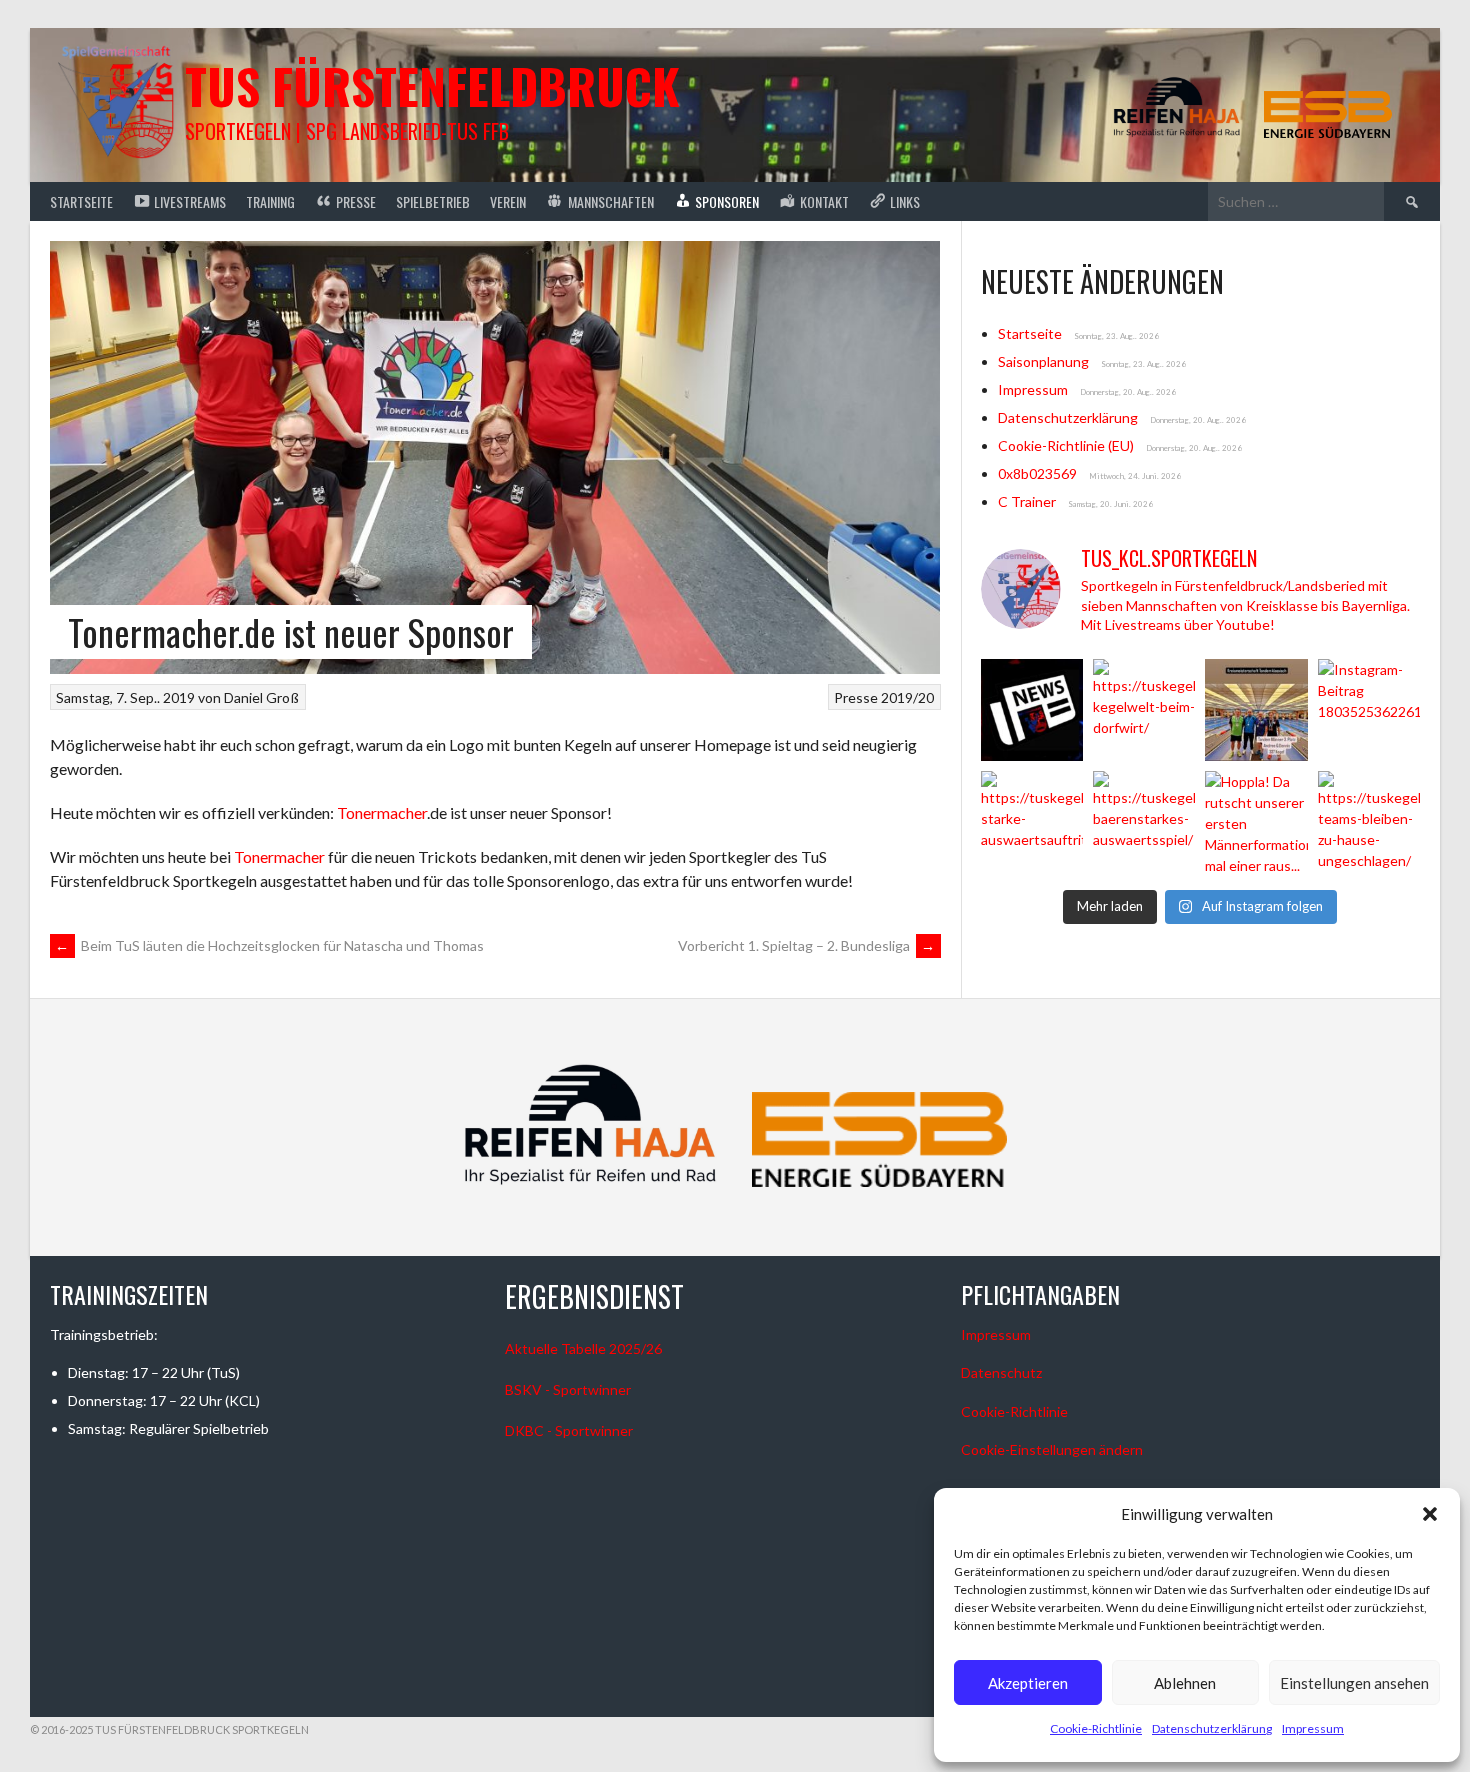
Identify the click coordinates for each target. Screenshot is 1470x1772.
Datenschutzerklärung (1212, 1728)
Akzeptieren (1028, 1683)
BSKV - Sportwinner (568, 1389)
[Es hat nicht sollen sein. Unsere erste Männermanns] (1032, 710)
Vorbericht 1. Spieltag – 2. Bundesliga (807, 945)
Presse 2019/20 (884, 697)
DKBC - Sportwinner (569, 1430)
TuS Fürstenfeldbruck (432, 85)
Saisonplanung (1043, 361)
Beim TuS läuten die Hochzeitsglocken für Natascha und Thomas (269, 945)
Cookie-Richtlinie (1096, 1728)
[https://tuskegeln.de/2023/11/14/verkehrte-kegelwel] (1144, 710)
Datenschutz (1001, 1372)
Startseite (81, 201)
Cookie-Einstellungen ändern (1052, 1449)
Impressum (1313, 1728)
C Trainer (1027, 501)
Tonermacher (382, 812)
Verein (508, 201)
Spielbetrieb (433, 201)
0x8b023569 (1037, 473)
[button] (1430, 1514)
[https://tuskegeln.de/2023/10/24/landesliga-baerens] (1144, 822)
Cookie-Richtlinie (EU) (1066, 445)
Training (270, 201)
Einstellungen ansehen (1354, 1683)
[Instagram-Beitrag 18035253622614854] (1369, 710)
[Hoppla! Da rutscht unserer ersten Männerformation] (1256, 822)
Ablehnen (1185, 1683)
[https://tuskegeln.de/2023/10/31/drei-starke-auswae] (1032, 822)
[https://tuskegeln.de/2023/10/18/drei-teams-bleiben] (1369, 822)
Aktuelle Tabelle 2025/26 (583, 1348)
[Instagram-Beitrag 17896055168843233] (1256, 710)
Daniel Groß (261, 697)
